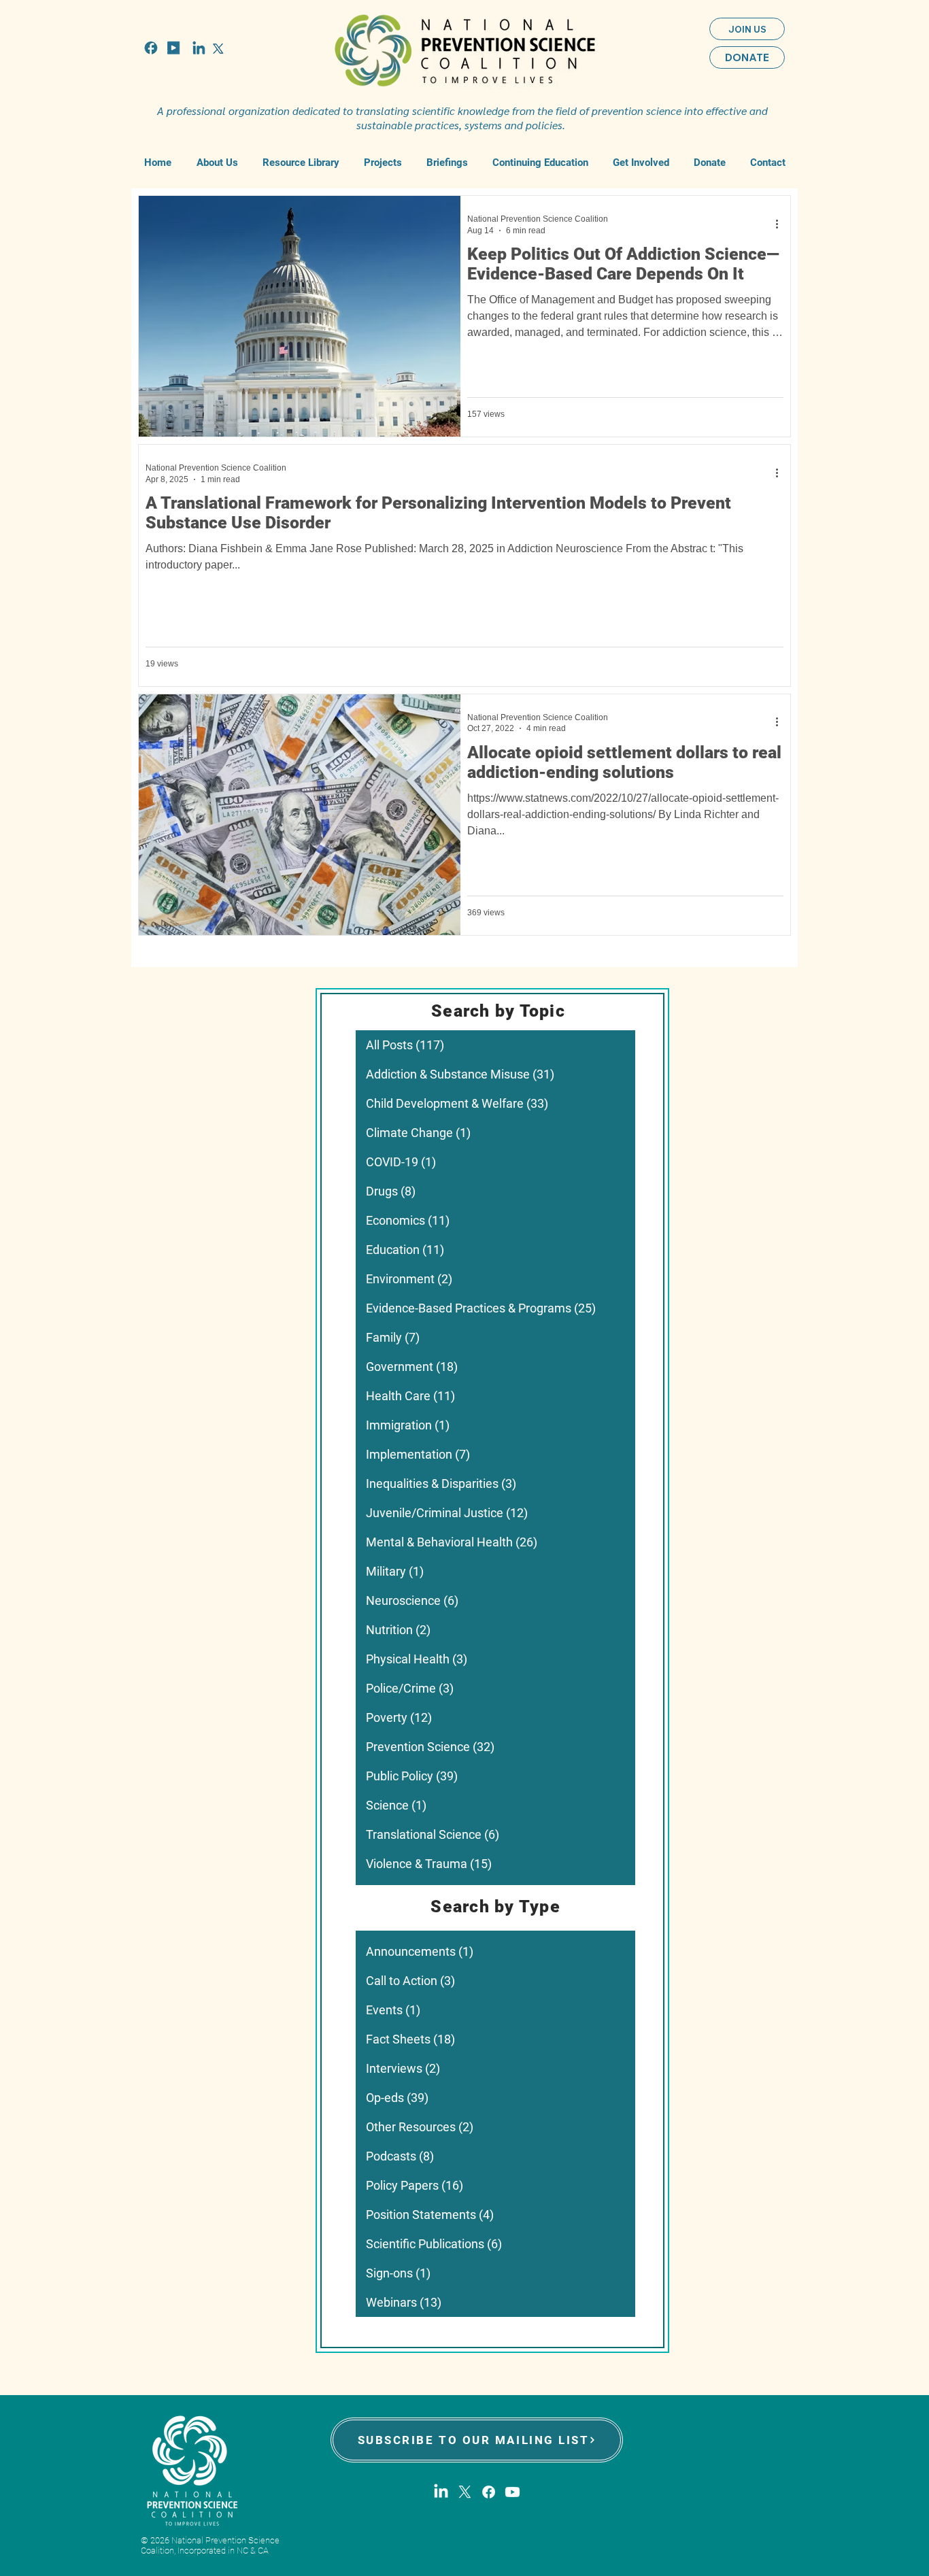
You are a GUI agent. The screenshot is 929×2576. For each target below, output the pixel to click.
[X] (465, 2492)
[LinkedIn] (441, 2492)
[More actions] (781, 224)
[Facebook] (489, 2492)
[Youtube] (512, 2492)
